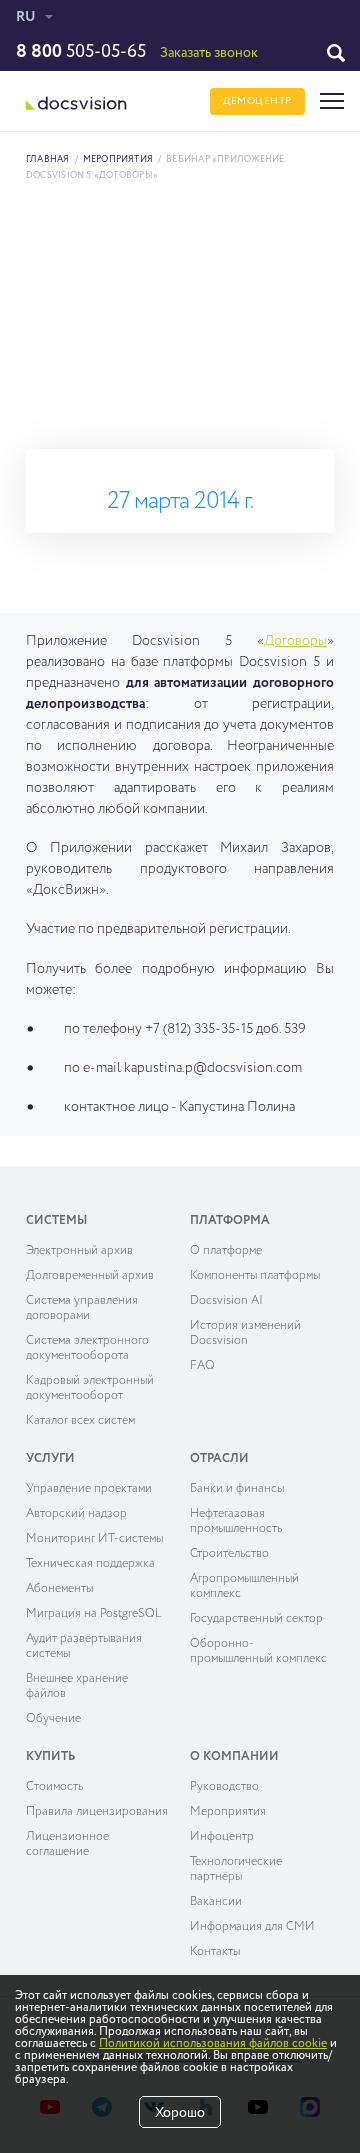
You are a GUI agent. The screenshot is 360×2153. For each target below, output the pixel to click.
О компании (234, 1757)
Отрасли (219, 1459)
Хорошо (180, 2113)
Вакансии (216, 1902)
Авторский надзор (76, 1514)
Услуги (50, 1459)
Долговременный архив (90, 1276)
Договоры (295, 641)
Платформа (230, 1221)
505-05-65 (81, 52)
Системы (56, 1221)
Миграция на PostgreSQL (94, 1614)
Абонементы (59, 1589)
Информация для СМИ (252, 1927)
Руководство (224, 1787)
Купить (50, 1757)
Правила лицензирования (97, 1812)
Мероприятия (118, 159)
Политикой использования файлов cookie (213, 2044)
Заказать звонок (209, 53)
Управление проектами (89, 1489)
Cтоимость (54, 1787)
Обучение (53, 1719)
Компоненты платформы (255, 1276)
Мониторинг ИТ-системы (94, 1539)
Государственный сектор (256, 1619)
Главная (48, 159)
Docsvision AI (226, 1301)
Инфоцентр (222, 1837)
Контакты (215, 1952)
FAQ (202, 1366)
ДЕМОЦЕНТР (257, 101)
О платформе (226, 1251)
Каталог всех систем (80, 1421)
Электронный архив (79, 1251)
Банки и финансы (237, 1489)
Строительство (229, 1554)
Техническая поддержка (90, 1564)
